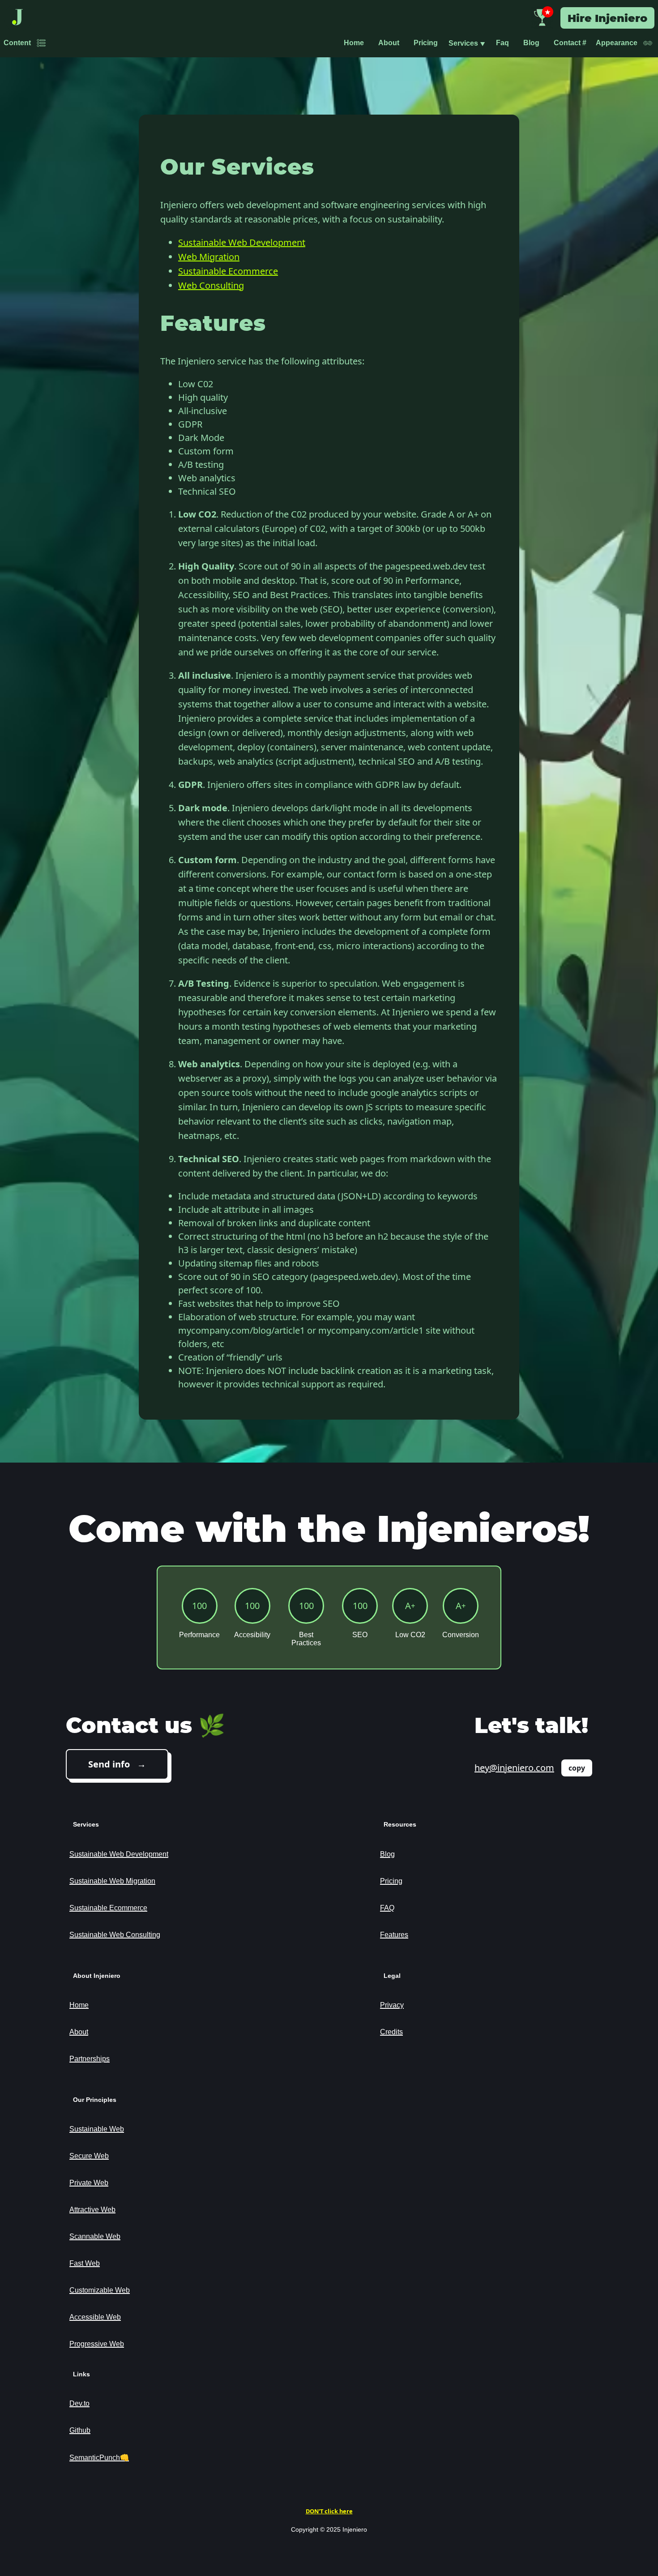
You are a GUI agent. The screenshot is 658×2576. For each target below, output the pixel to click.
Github (80, 2430)
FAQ (387, 1908)
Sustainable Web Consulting (115, 1935)
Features (394, 1935)
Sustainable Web (97, 2129)
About (389, 43)
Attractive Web (92, 2210)
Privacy (392, 2005)
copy (577, 1768)
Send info (109, 1764)
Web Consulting (211, 285)
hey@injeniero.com (514, 1768)
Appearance (617, 43)
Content (17, 43)
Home (354, 43)
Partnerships (90, 2059)
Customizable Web (100, 2290)
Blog (531, 43)
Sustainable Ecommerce (228, 271)
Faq (502, 43)
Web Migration (209, 257)
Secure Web (89, 2156)
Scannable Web (95, 2236)
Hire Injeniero (607, 18)
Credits (391, 2032)
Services (467, 43)
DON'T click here (329, 2511)
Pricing (426, 43)
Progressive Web (97, 2344)
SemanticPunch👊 (99, 2458)
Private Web (89, 2183)
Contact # (570, 43)
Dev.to (79, 2403)
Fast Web (85, 2263)
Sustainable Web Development (242, 242)
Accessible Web (95, 2317)
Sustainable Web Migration (112, 1881)
